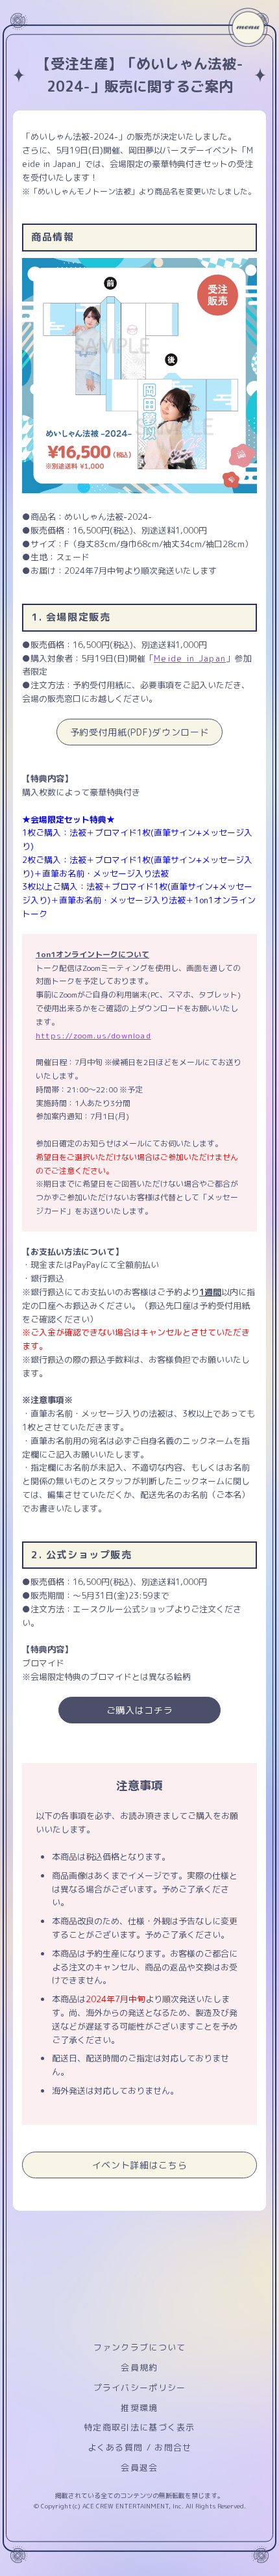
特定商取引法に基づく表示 (139, 2427)
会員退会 (139, 2467)
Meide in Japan (190, 658)
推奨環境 (139, 2408)
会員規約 (139, 2367)
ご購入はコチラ (140, 1710)
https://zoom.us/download (93, 1036)
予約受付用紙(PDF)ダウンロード (140, 732)
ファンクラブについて (140, 2347)
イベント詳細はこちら (140, 2165)
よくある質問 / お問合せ (140, 2447)
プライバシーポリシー (140, 2388)
